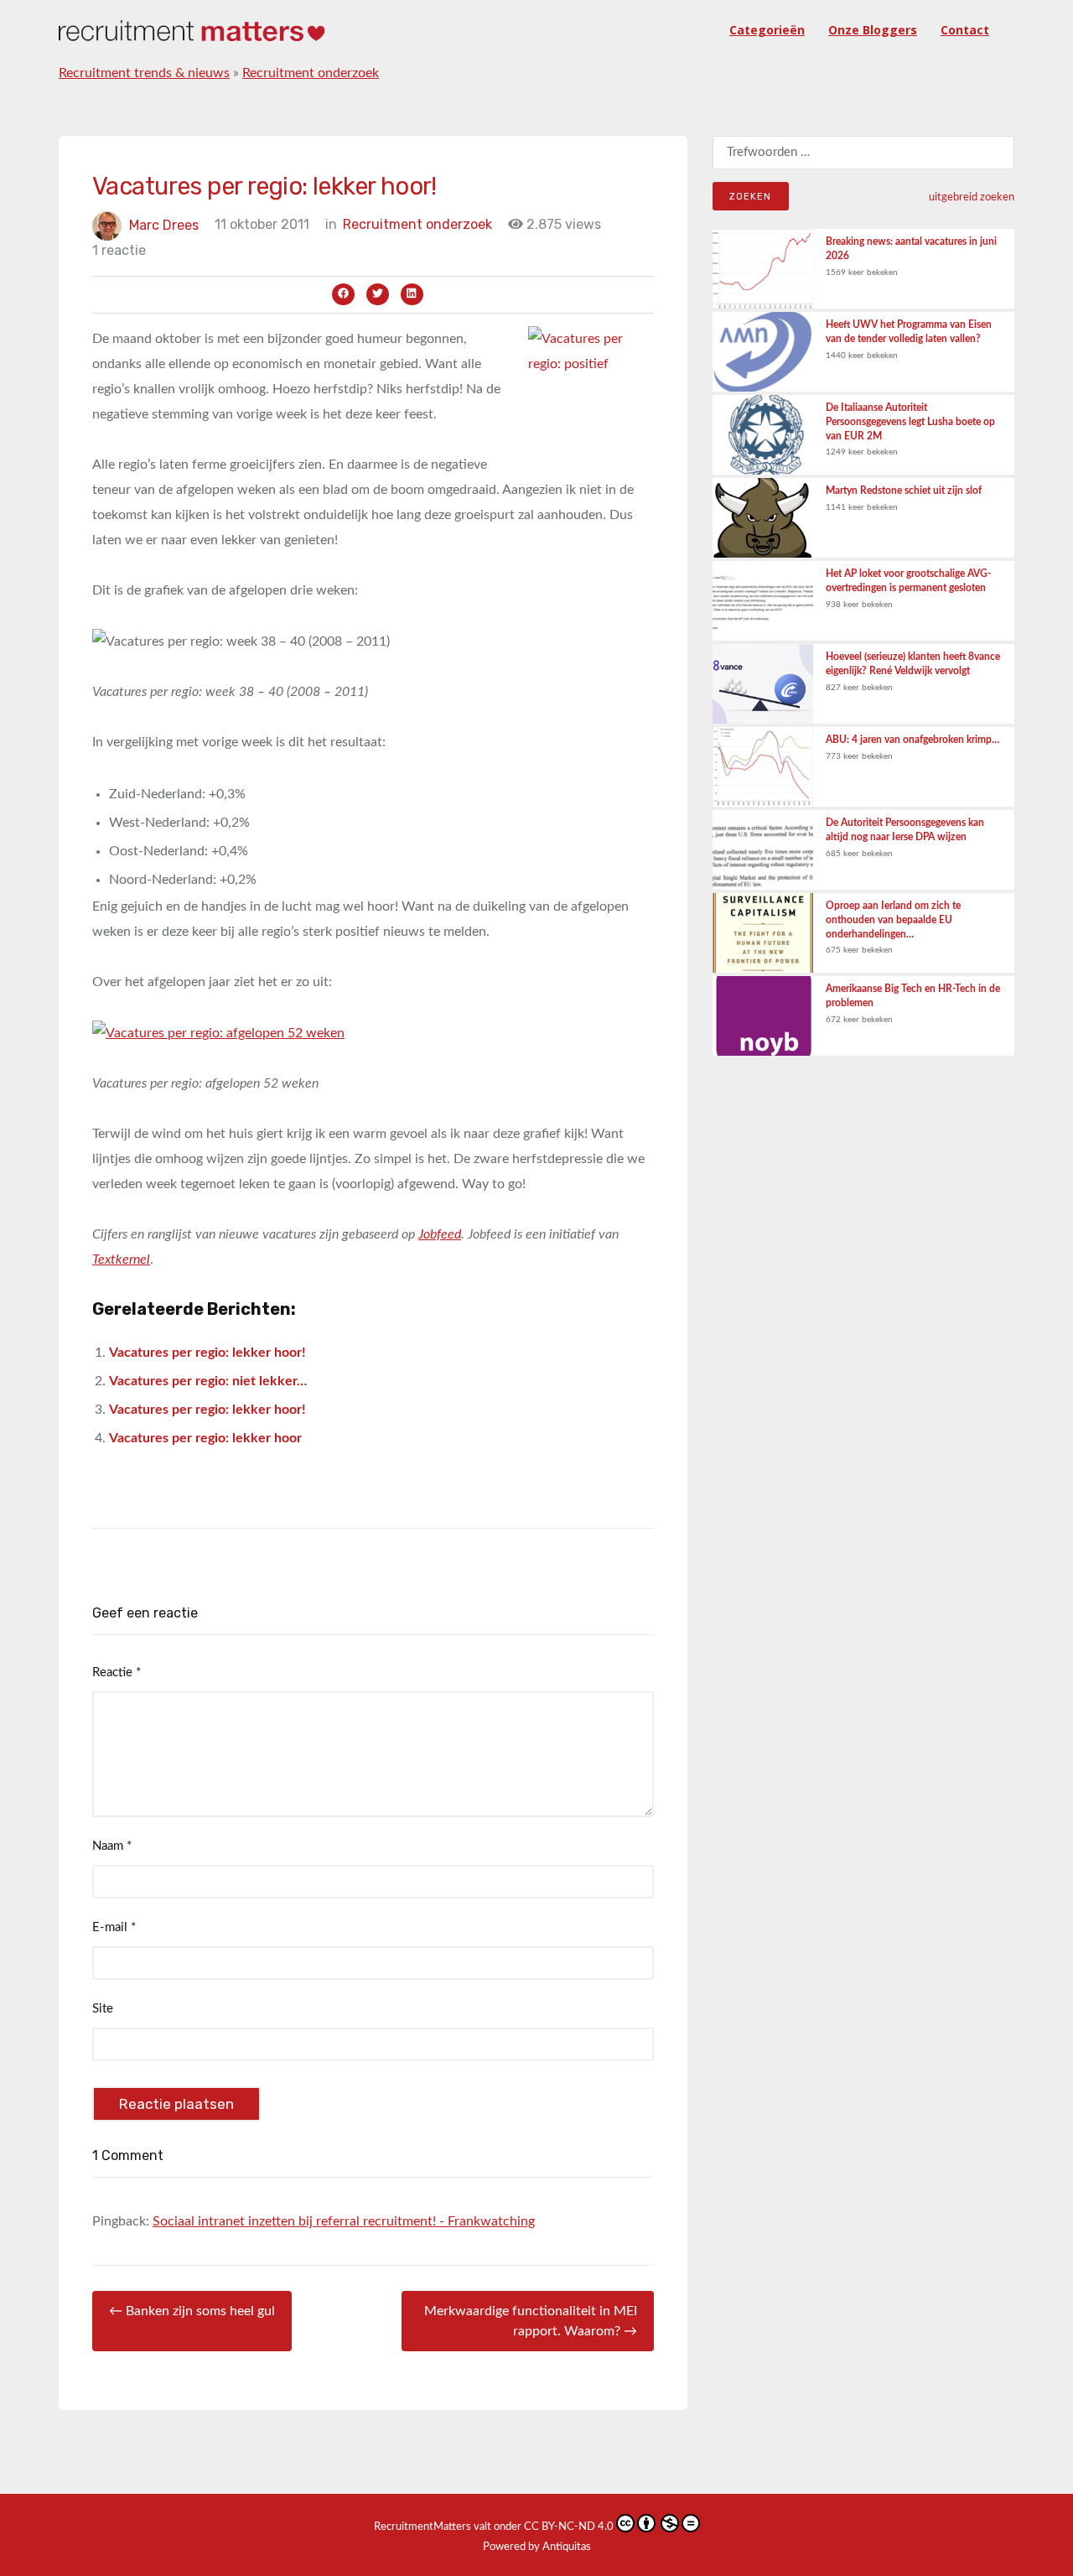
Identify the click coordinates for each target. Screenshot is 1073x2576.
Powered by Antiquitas (537, 2547)
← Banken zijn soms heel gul (192, 2311)
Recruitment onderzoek (311, 73)
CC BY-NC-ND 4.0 (569, 2527)
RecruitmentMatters (422, 2527)
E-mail (114, 1927)
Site (103, 2009)
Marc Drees (164, 224)
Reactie (117, 1672)
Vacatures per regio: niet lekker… (208, 1381)
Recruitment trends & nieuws (144, 73)
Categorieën (767, 30)
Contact (965, 30)
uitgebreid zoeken (972, 197)
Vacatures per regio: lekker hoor (205, 1438)
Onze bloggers (873, 30)
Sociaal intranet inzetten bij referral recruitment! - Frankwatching (344, 2221)
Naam (112, 1846)
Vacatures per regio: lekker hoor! (207, 1353)
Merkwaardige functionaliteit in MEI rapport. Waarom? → (531, 2321)
